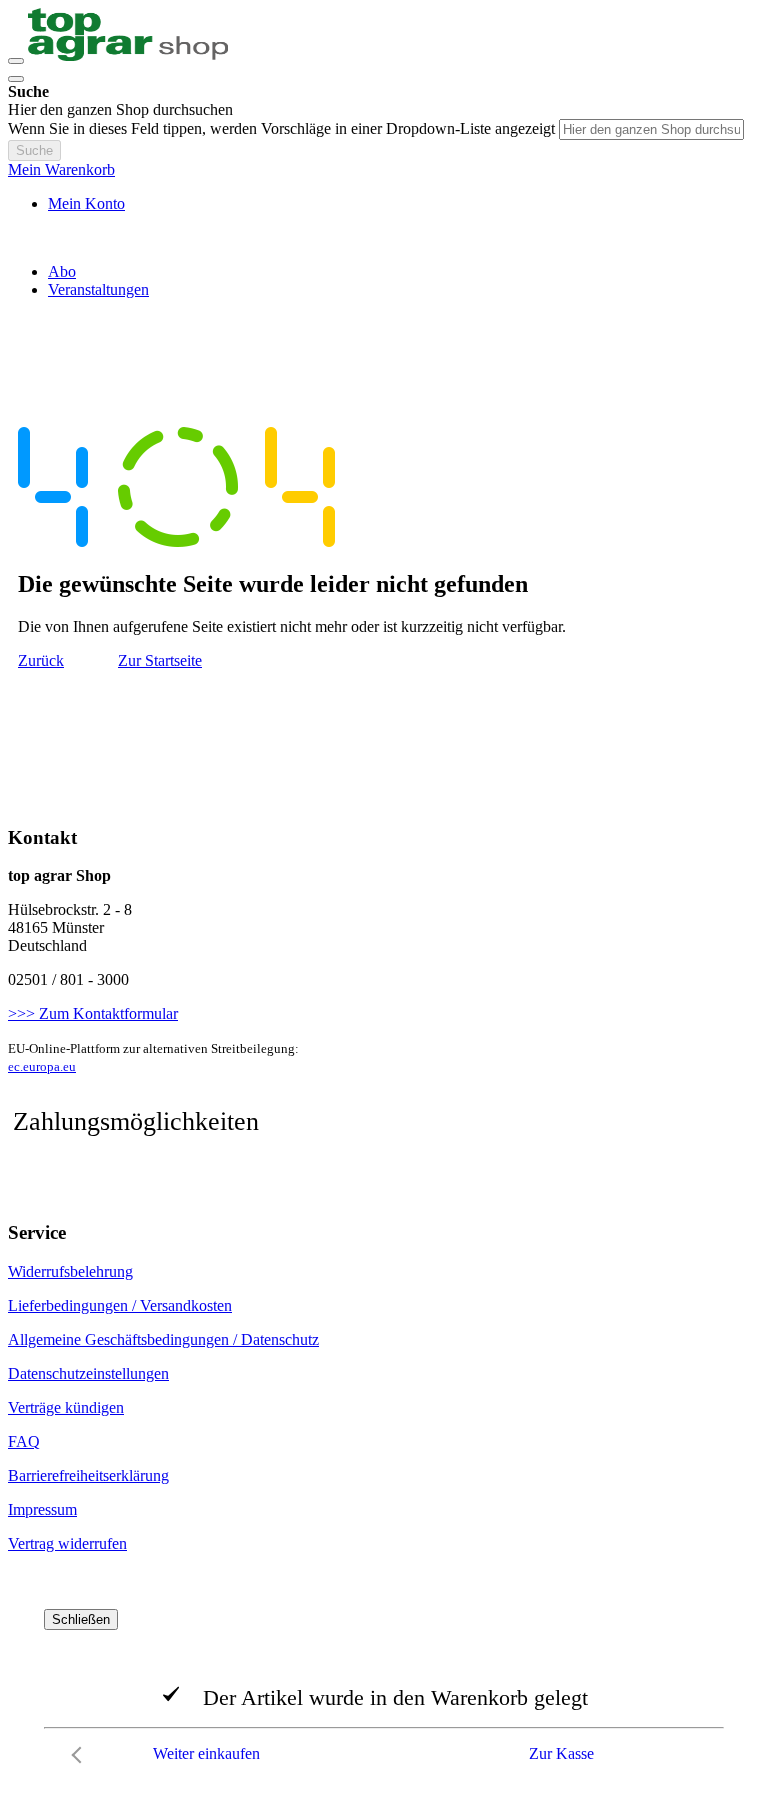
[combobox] (651, 129)
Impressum (42, 1509)
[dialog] (384, 1691)
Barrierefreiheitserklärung (88, 1475)
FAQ (24, 1441)
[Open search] (16, 79)
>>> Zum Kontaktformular (93, 1013)
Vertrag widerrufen (67, 1543)
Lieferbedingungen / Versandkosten (120, 1305)
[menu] (384, 281)
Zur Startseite (160, 660)
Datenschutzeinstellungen (88, 1373)
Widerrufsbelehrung (70, 1271)
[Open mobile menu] (16, 61)
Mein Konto (86, 203)
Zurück (41, 660)
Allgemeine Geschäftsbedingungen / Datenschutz (163, 1339)
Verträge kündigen (66, 1407)
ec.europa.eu (42, 1066)
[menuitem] (62, 271)
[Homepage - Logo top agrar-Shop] (128, 55)
